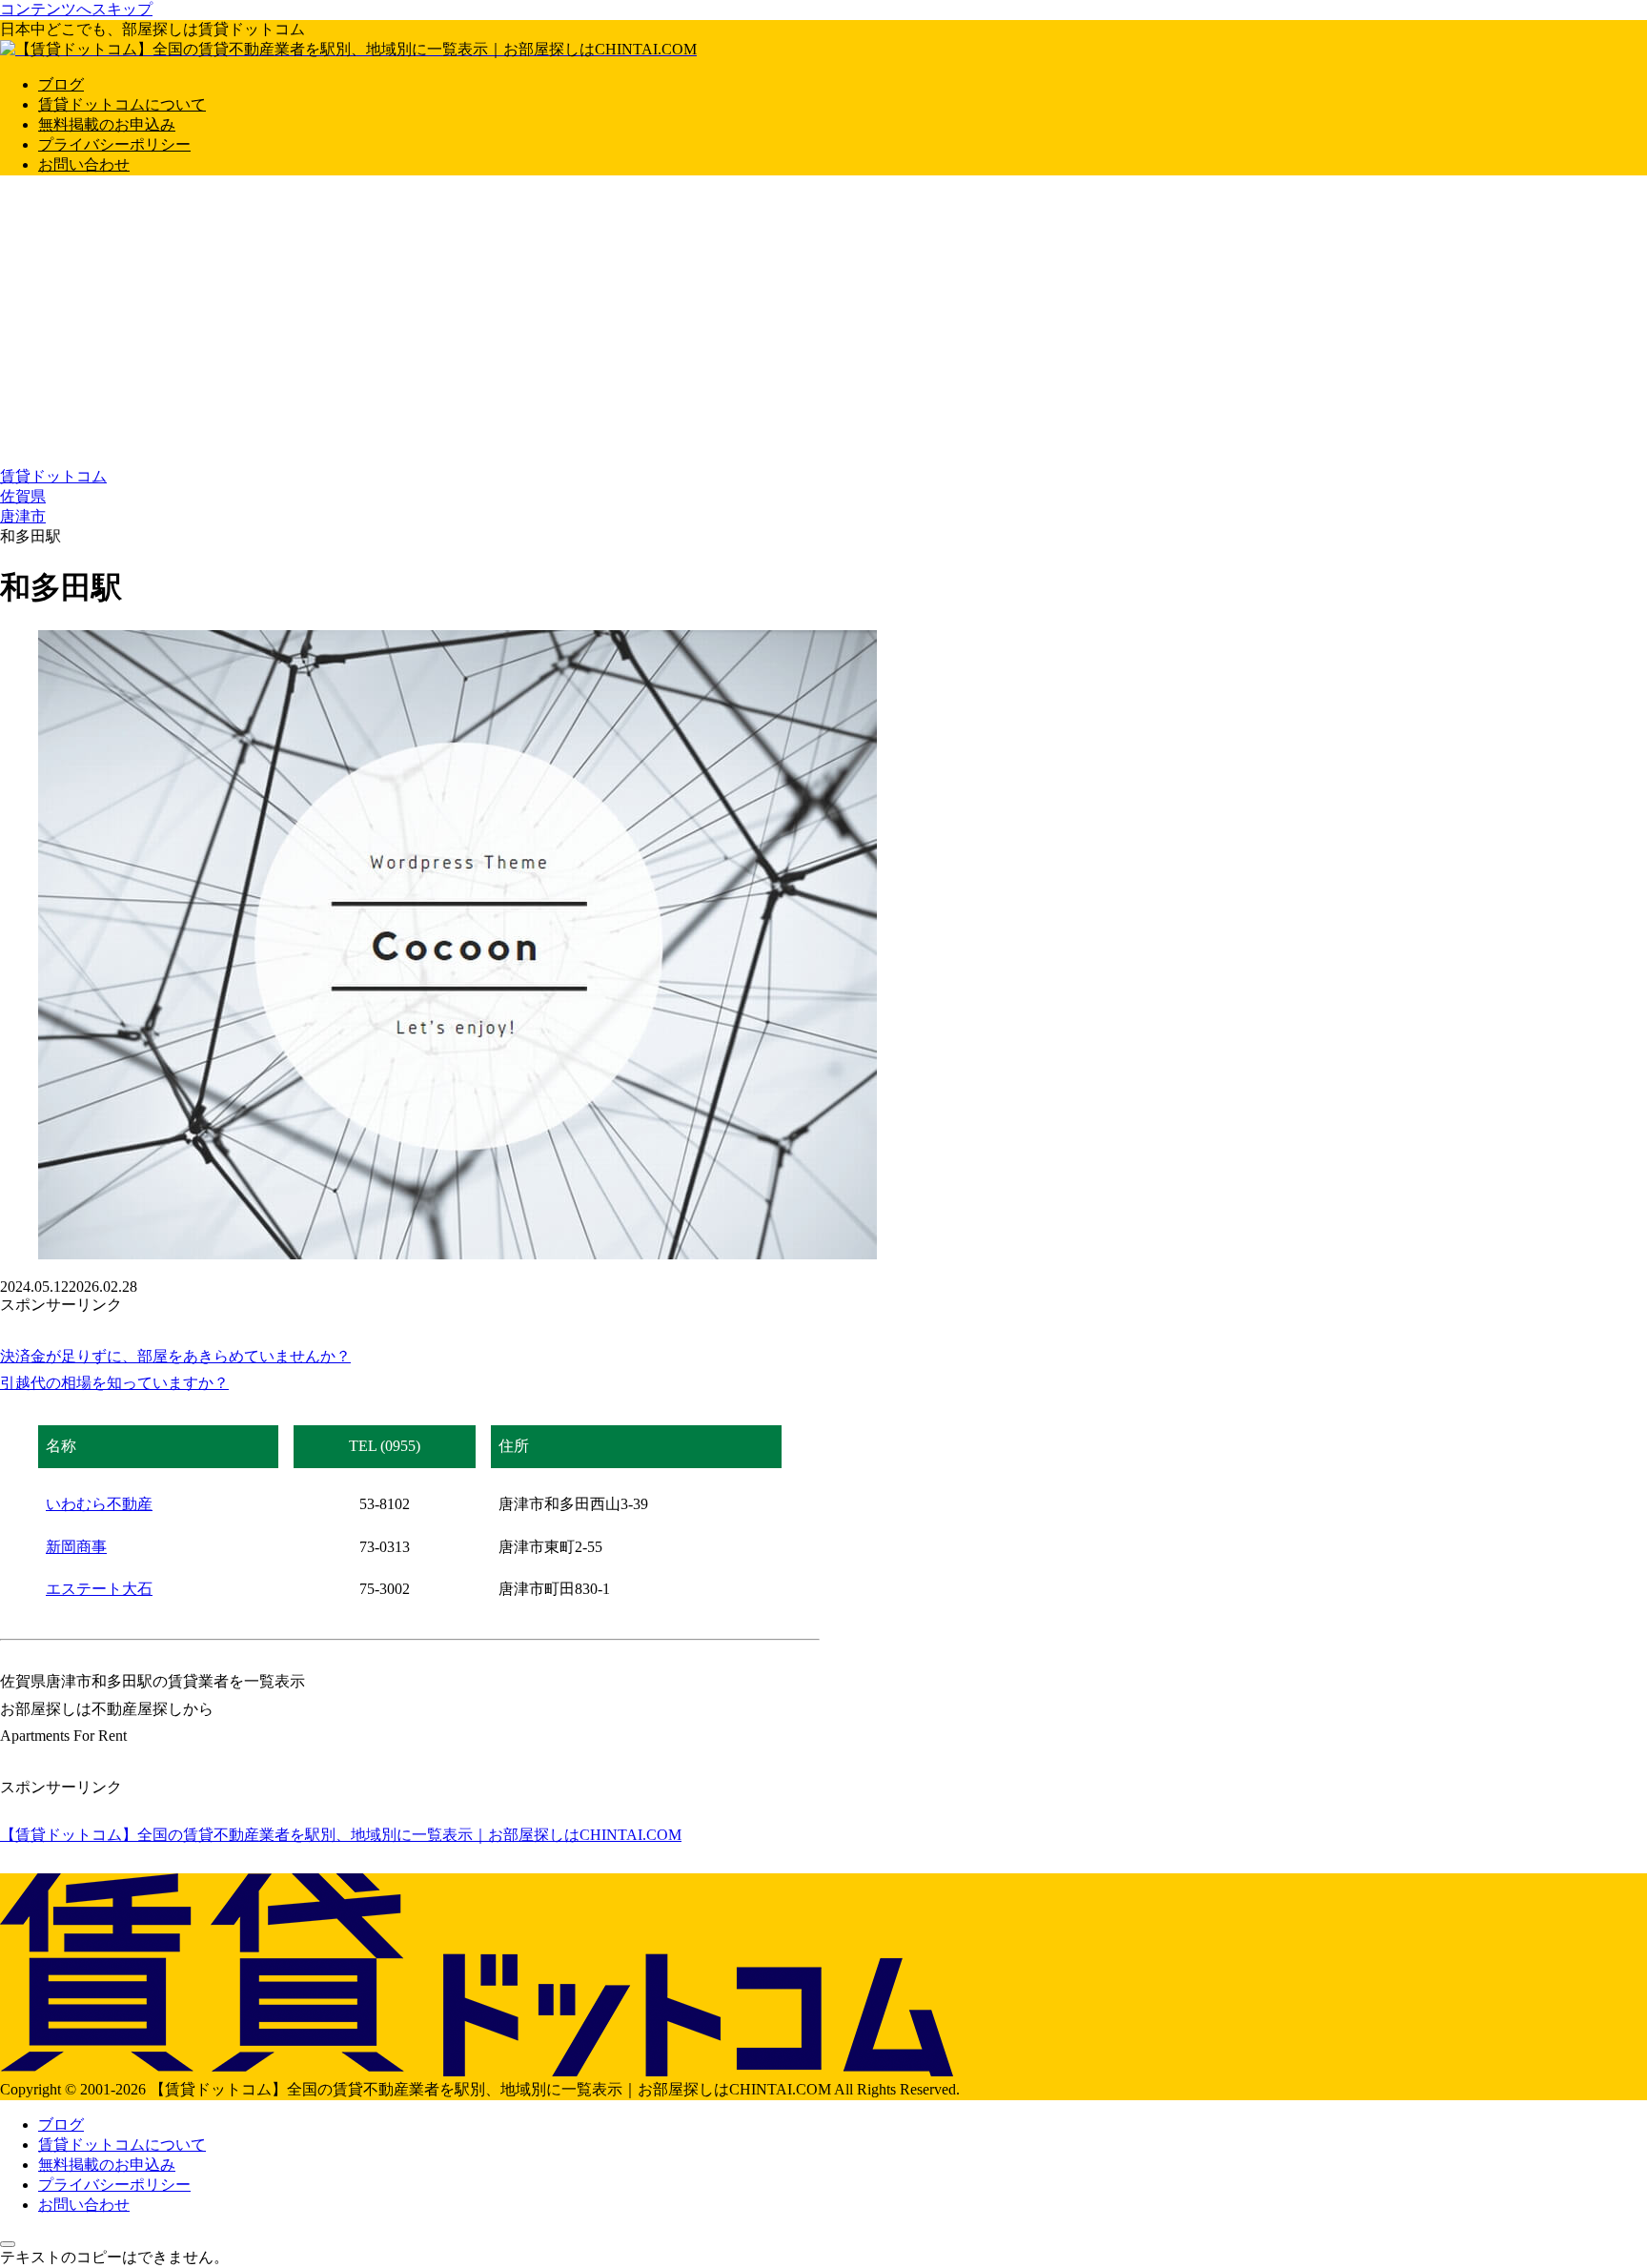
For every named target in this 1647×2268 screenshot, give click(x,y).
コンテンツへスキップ (76, 9)
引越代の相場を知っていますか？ (114, 1383)
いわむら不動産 (99, 1504)
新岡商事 (76, 1547)
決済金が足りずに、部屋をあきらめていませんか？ (175, 1356)
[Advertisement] (823, 324)
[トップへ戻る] (8, 2244)
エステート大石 (99, 1589)
